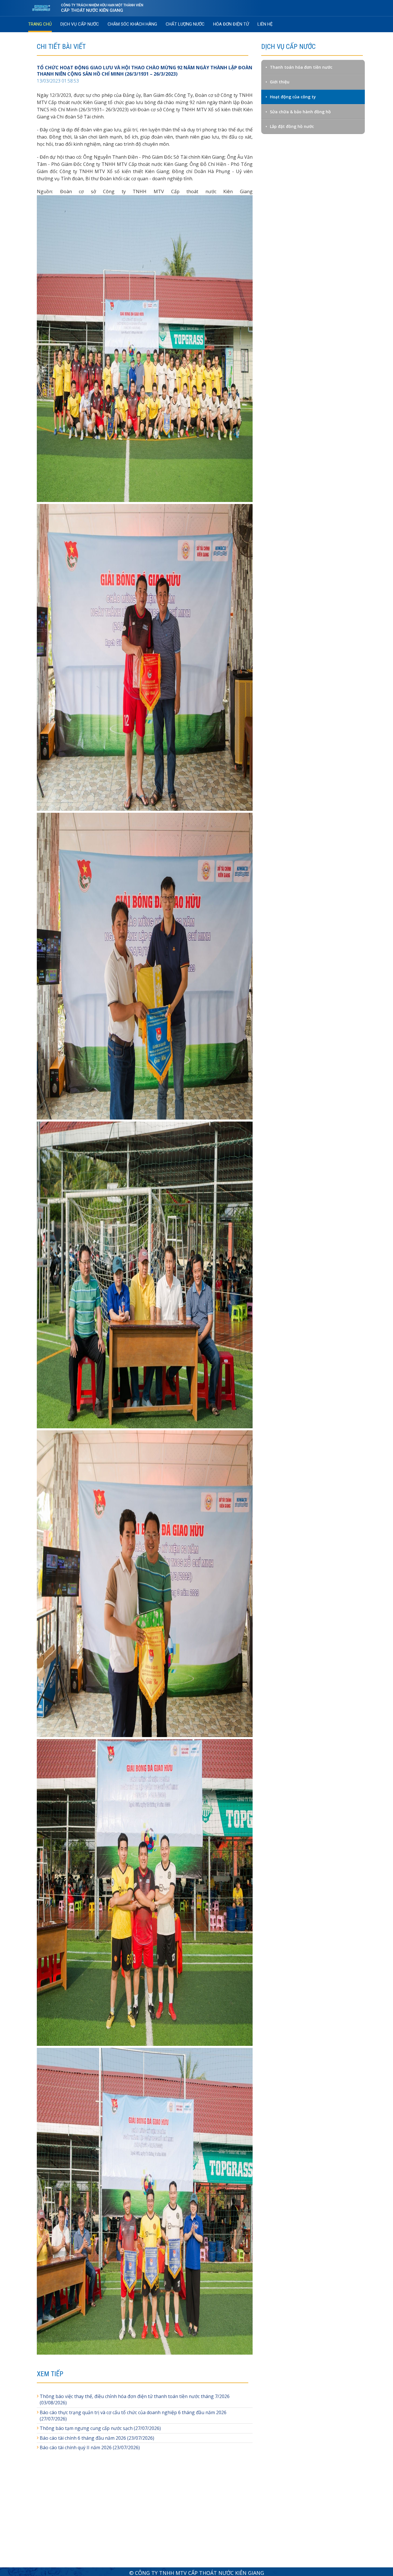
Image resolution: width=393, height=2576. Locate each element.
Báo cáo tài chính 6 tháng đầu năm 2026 (83, 2438)
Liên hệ (265, 24)
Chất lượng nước (185, 24)
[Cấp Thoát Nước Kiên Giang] (44, 8)
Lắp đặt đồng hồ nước (292, 126)
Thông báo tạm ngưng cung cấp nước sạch (86, 2428)
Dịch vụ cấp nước (80, 24)
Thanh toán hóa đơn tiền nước (301, 67)
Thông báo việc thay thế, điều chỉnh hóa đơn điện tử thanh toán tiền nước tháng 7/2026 (135, 2396)
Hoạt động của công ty (293, 97)
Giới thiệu (280, 82)
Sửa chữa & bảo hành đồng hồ (300, 112)
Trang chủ (40, 24)
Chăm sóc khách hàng (132, 24)
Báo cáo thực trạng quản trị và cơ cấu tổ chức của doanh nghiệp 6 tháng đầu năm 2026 (133, 2412)
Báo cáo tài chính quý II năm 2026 (76, 2447)
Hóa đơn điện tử (231, 24)
